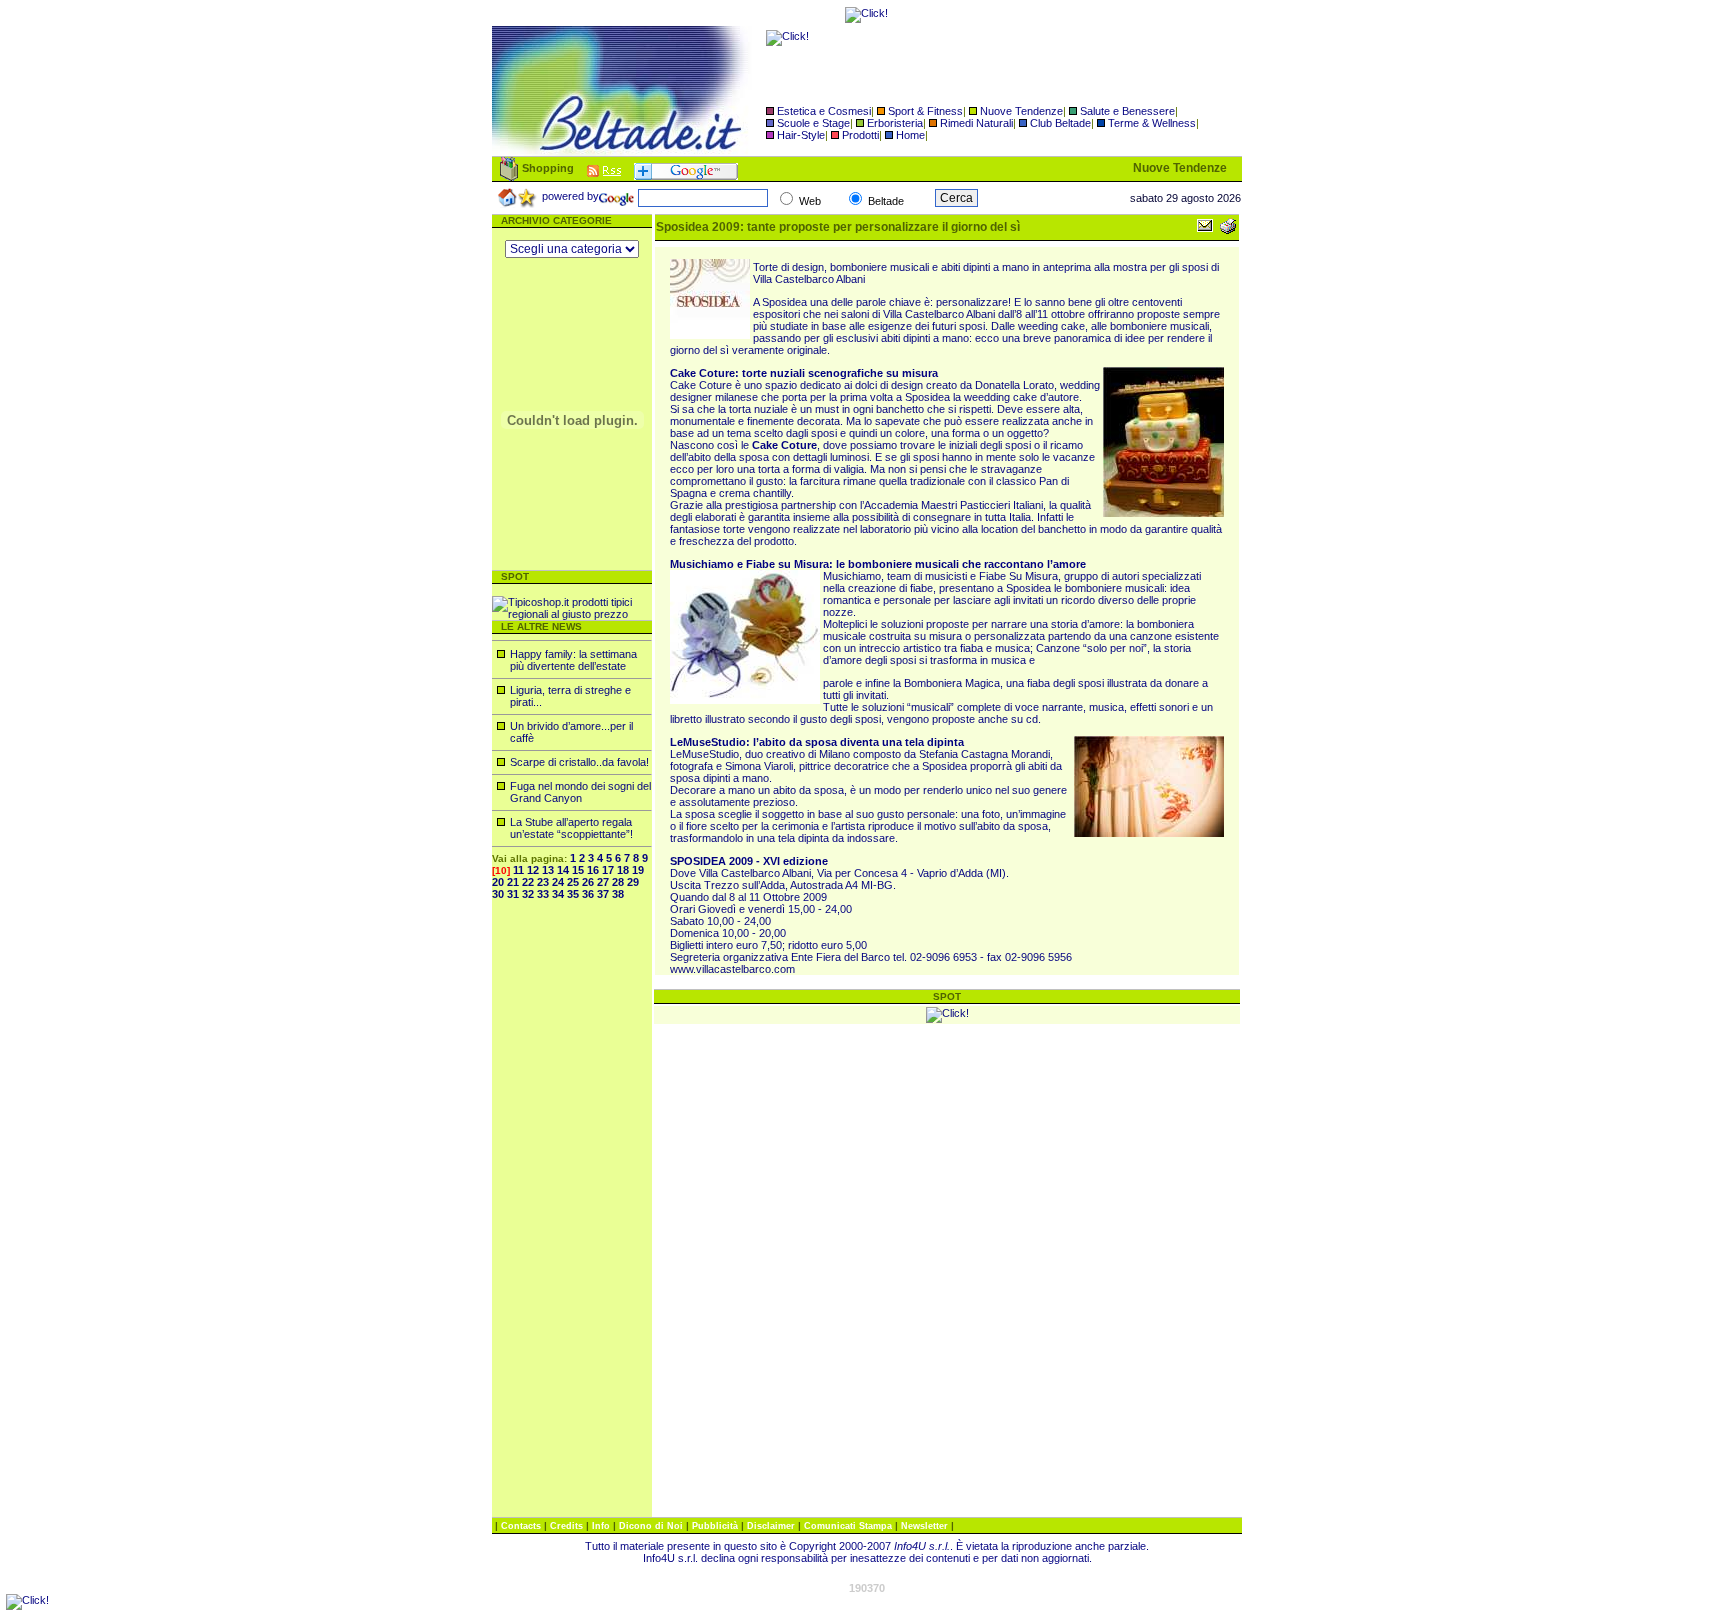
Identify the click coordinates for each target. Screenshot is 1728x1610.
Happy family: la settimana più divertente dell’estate (573, 660)
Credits (568, 1526)
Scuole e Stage (813, 123)
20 (498, 882)
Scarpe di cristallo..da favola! (579, 762)
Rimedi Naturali (976, 123)
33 (543, 894)
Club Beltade (1060, 123)
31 (513, 894)
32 (528, 894)
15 (578, 870)
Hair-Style (801, 135)
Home (910, 135)
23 (543, 882)
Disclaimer (771, 1526)
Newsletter (926, 1526)
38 (618, 894)
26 (588, 882)
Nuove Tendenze (1021, 111)
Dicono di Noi (651, 1526)
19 (638, 870)
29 (633, 882)
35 (573, 894)
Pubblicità (716, 1526)
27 (603, 882)
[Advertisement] (572, 1217)
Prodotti (860, 135)
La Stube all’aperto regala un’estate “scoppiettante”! (571, 828)
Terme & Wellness (1152, 123)
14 (563, 870)
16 (593, 870)
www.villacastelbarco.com (732, 969)
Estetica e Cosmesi (824, 111)
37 (603, 894)
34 (558, 894)
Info (602, 1526)
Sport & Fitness (925, 111)
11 (518, 870)
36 (588, 894)
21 (513, 882)
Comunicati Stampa (849, 1526)
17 (608, 870)
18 (623, 870)
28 (618, 882)
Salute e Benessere (1127, 111)
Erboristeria (895, 123)
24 (558, 882)
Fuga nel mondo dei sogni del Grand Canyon (580, 792)
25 (573, 882)
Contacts (522, 1526)
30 (498, 894)
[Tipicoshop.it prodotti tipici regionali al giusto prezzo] (572, 614)
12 (533, 870)
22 (528, 882)
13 (548, 870)
